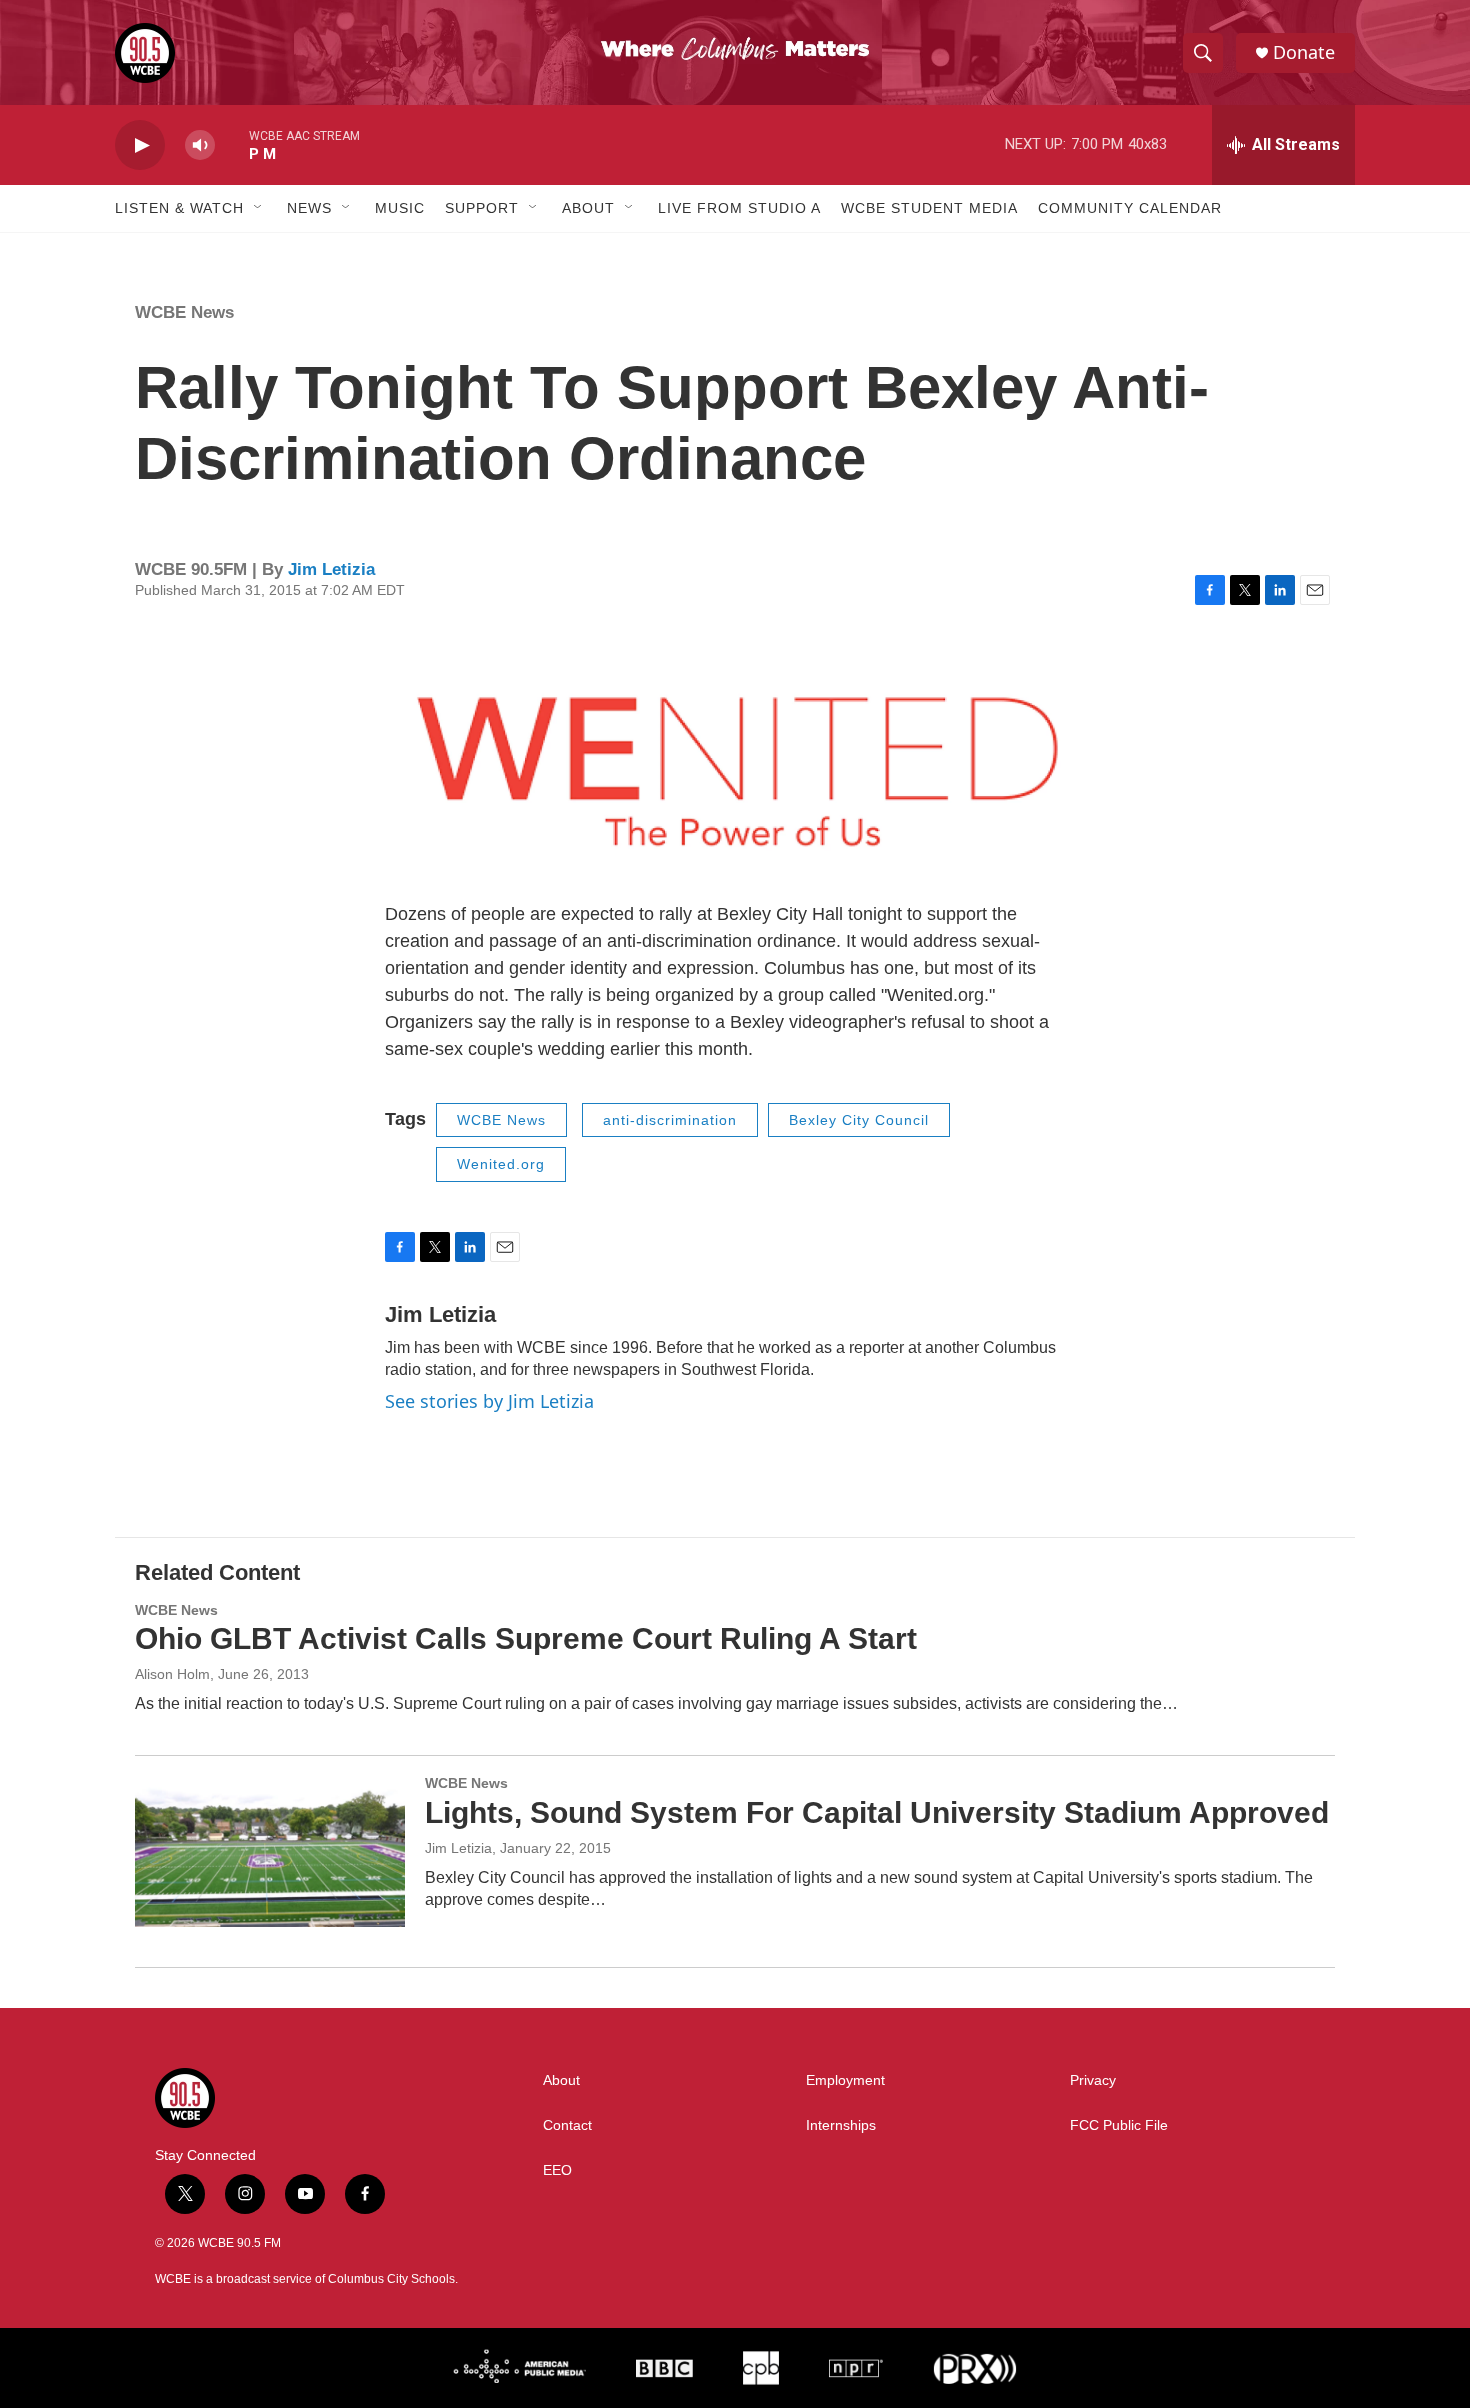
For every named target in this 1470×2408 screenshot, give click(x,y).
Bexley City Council (859, 1120)
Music (400, 208)
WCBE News (184, 312)
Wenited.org (501, 1164)
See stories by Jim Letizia (489, 1401)
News (309, 208)
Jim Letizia (331, 569)
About (588, 208)
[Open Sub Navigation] (259, 208)
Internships (841, 2125)
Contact (567, 2125)
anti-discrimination (670, 1120)
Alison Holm (172, 1674)
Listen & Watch (179, 208)
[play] (140, 145)
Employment (845, 2080)
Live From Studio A (739, 208)
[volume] (200, 145)
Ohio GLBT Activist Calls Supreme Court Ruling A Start (526, 1638)
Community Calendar (1130, 208)
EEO (557, 2170)
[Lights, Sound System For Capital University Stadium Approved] (270, 1851)
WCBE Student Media (929, 208)
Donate (1304, 52)
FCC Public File (1119, 2125)
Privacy (1093, 2080)
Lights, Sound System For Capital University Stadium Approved (877, 1812)
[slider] (232, 144)
